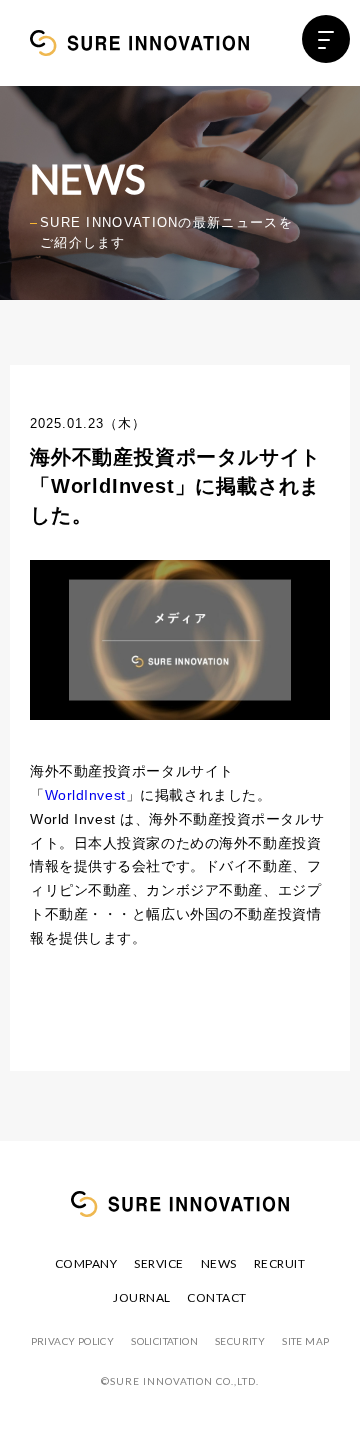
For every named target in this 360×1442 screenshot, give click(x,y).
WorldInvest (85, 795)
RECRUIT (279, 1263)
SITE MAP (305, 1341)
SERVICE (158, 1263)
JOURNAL (141, 1297)
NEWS (219, 1263)
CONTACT (216, 1297)
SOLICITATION (164, 1341)
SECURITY (240, 1341)
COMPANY (86, 1263)
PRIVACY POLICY (73, 1341)
